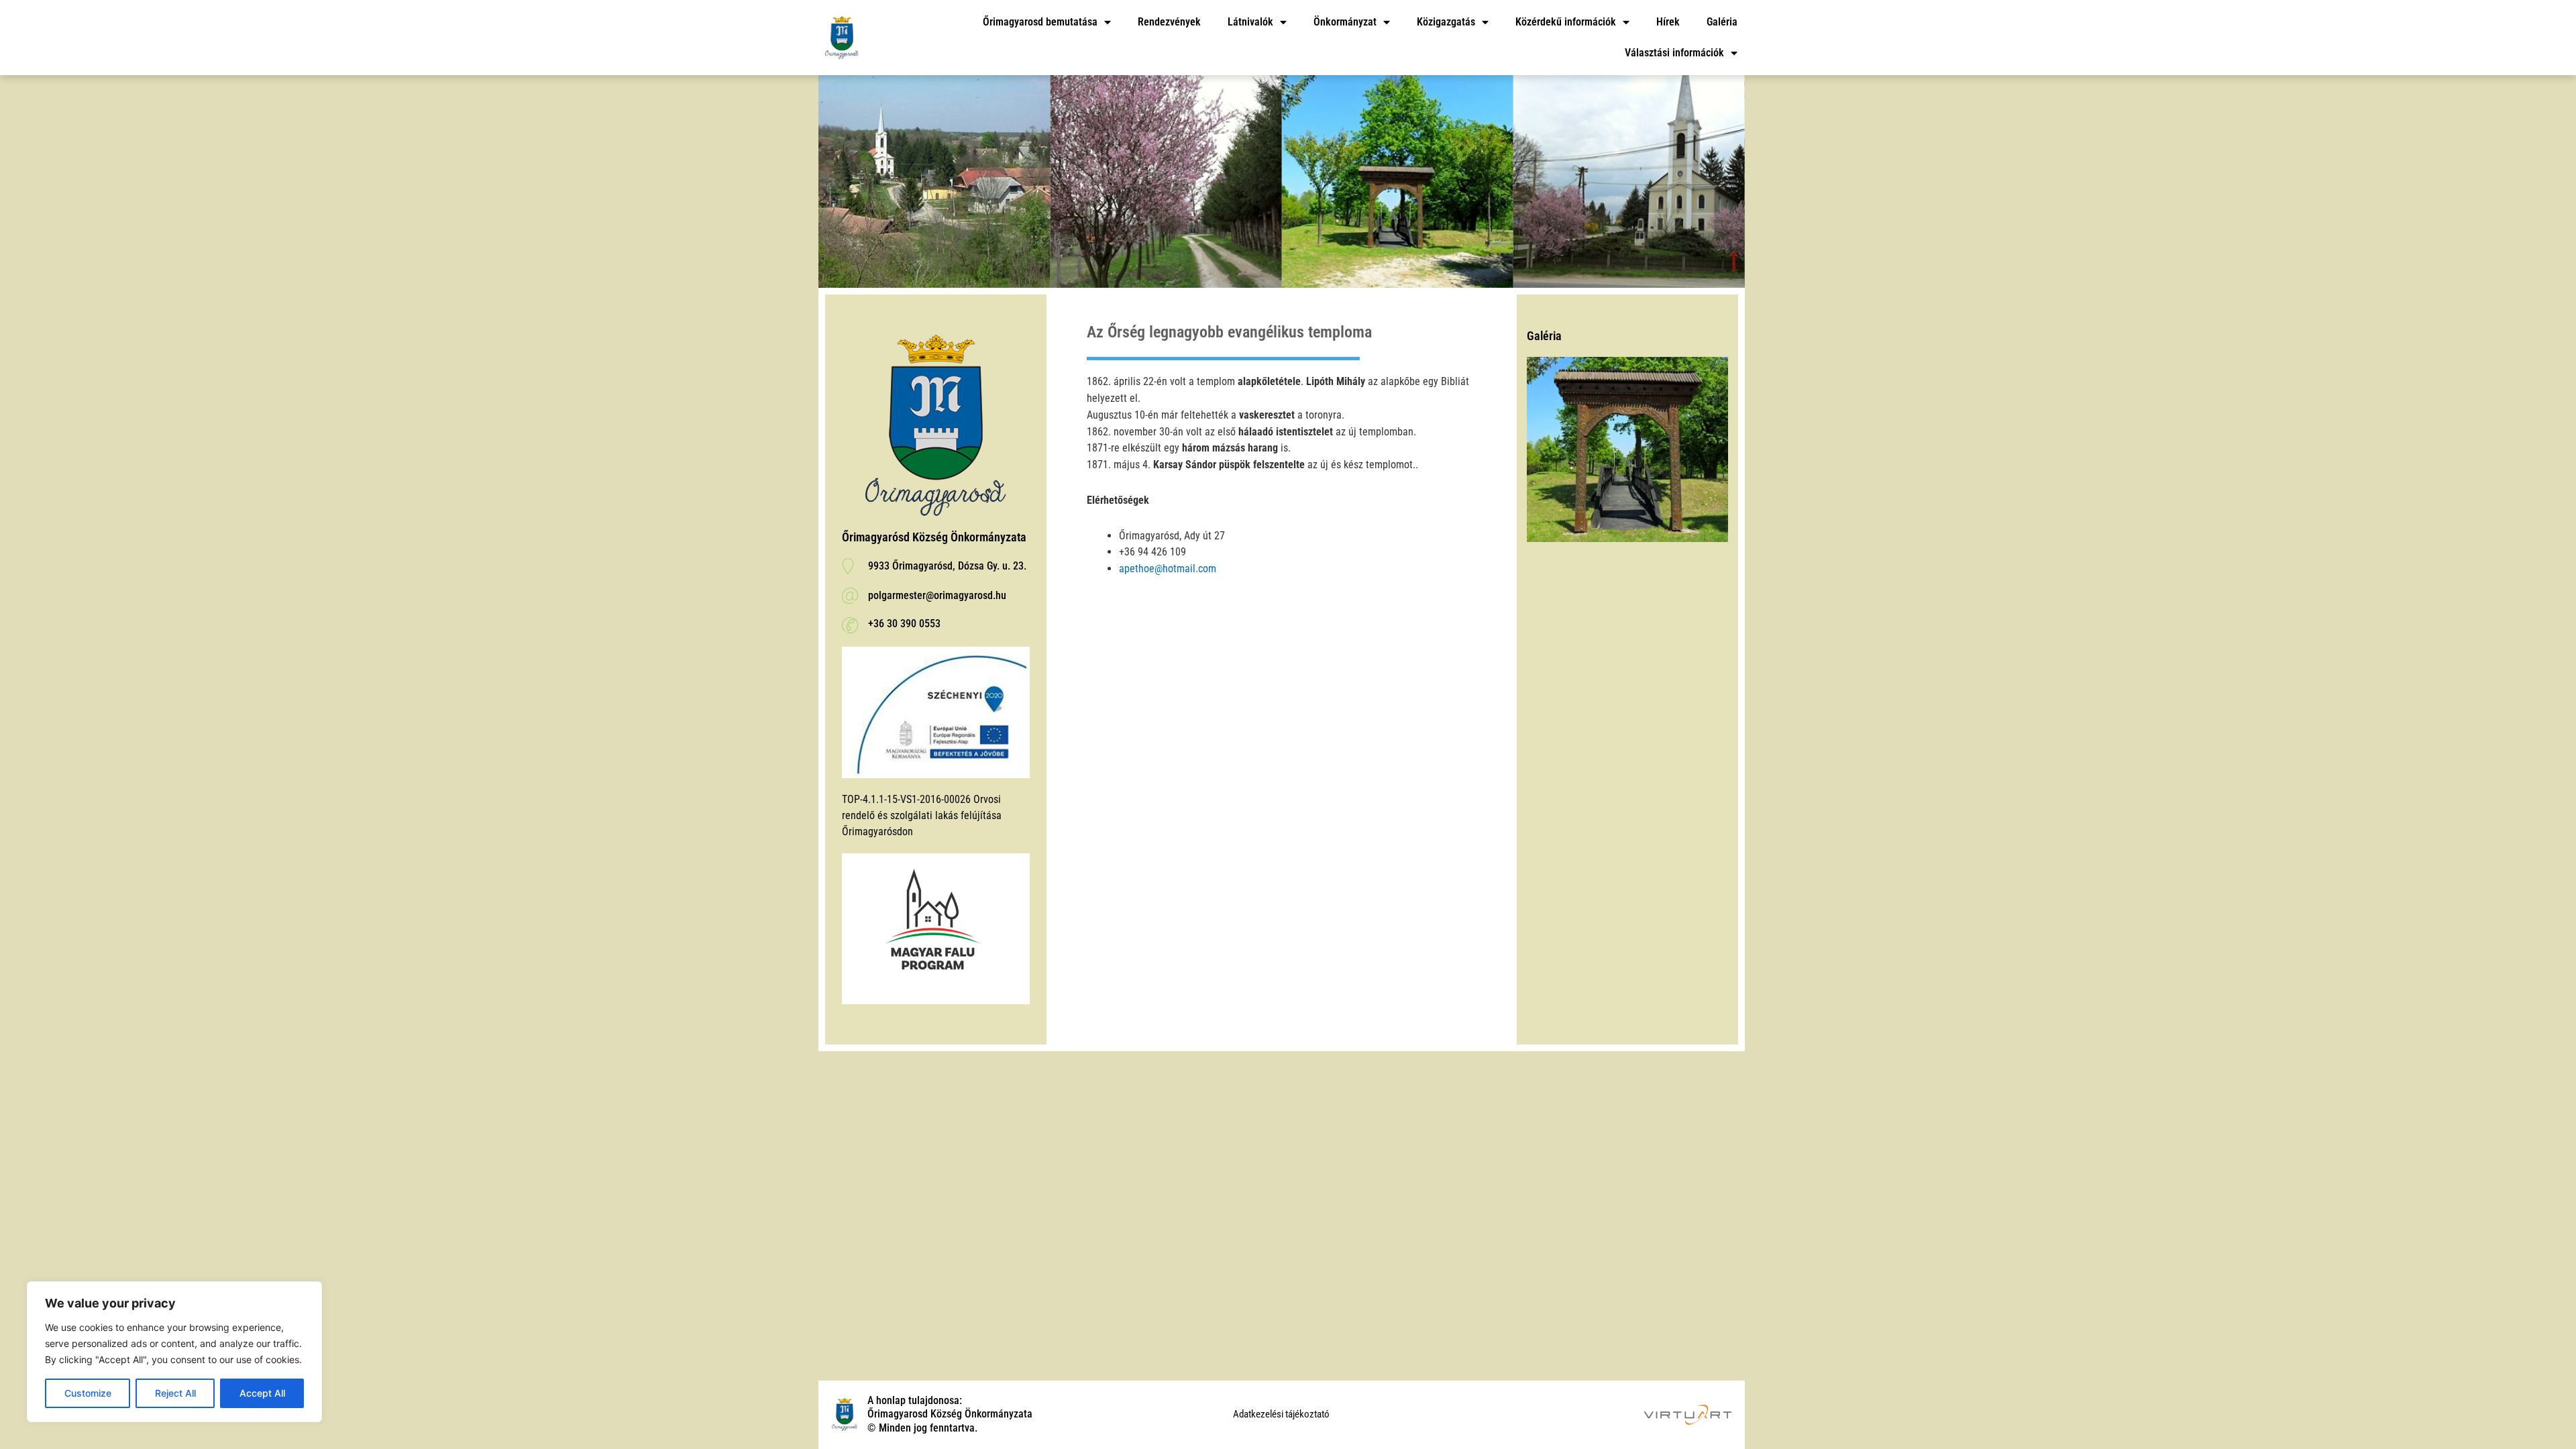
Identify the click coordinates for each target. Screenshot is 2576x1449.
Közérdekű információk (1566, 22)
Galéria (1722, 22)
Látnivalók (1250, 22)
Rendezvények (1169, 22)
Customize (88, 1393)
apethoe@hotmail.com (1168, 569)
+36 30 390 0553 (904, 624)
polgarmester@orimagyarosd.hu (937, 595)
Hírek (1668, 22)
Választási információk (1674, 53)
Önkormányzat (1345, 22)
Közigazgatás (1446, 22)
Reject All (175, 1393)
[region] (174, 1352)
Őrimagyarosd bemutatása (1040, 22)
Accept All (262, 1393)
